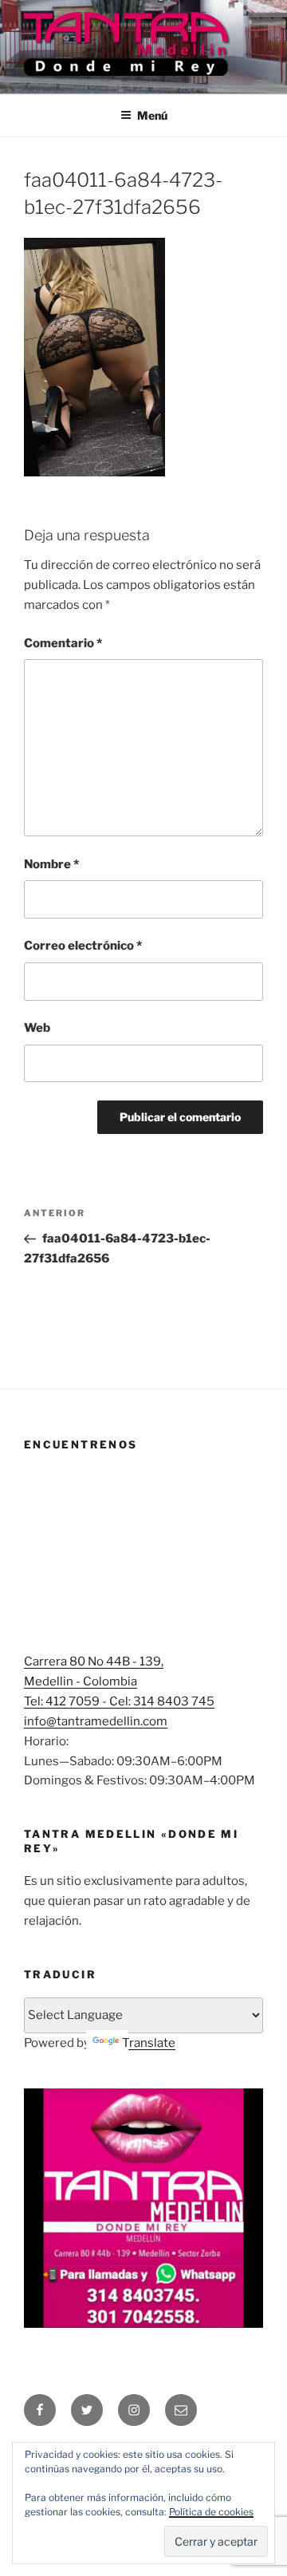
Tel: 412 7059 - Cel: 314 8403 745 (119, 1701)
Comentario (63, 643)
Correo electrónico (83, 946)
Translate (149, 2043)
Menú (152, 115)
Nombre (51, 864)
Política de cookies (211, 2512)
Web (37, 1028)
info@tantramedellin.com (96, 1721)
